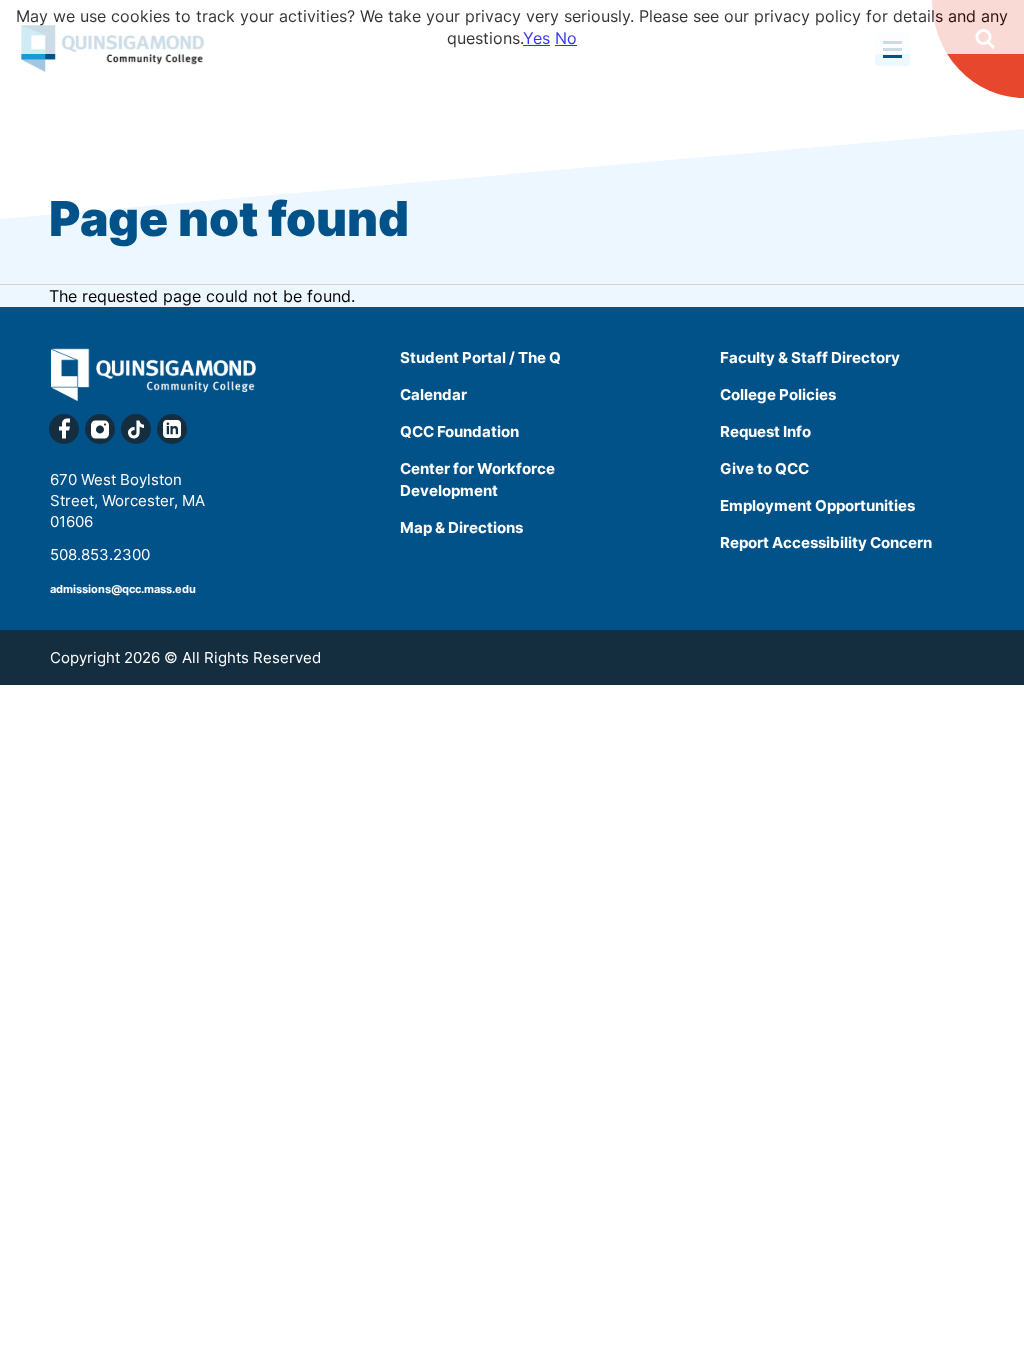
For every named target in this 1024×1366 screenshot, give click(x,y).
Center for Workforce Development (477, 479)
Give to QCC (764, 468)
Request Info (765, 431)
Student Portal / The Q (480, 357)
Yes (536, 38)
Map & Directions (461, 527)
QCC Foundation (459, 431)
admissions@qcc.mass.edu (123, 589)
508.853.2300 (100, 554)
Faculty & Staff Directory (810, 357)
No (566, 38)
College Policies (778, 394)
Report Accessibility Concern (826, 542)
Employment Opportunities (817, 505)
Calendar (433, 394)
